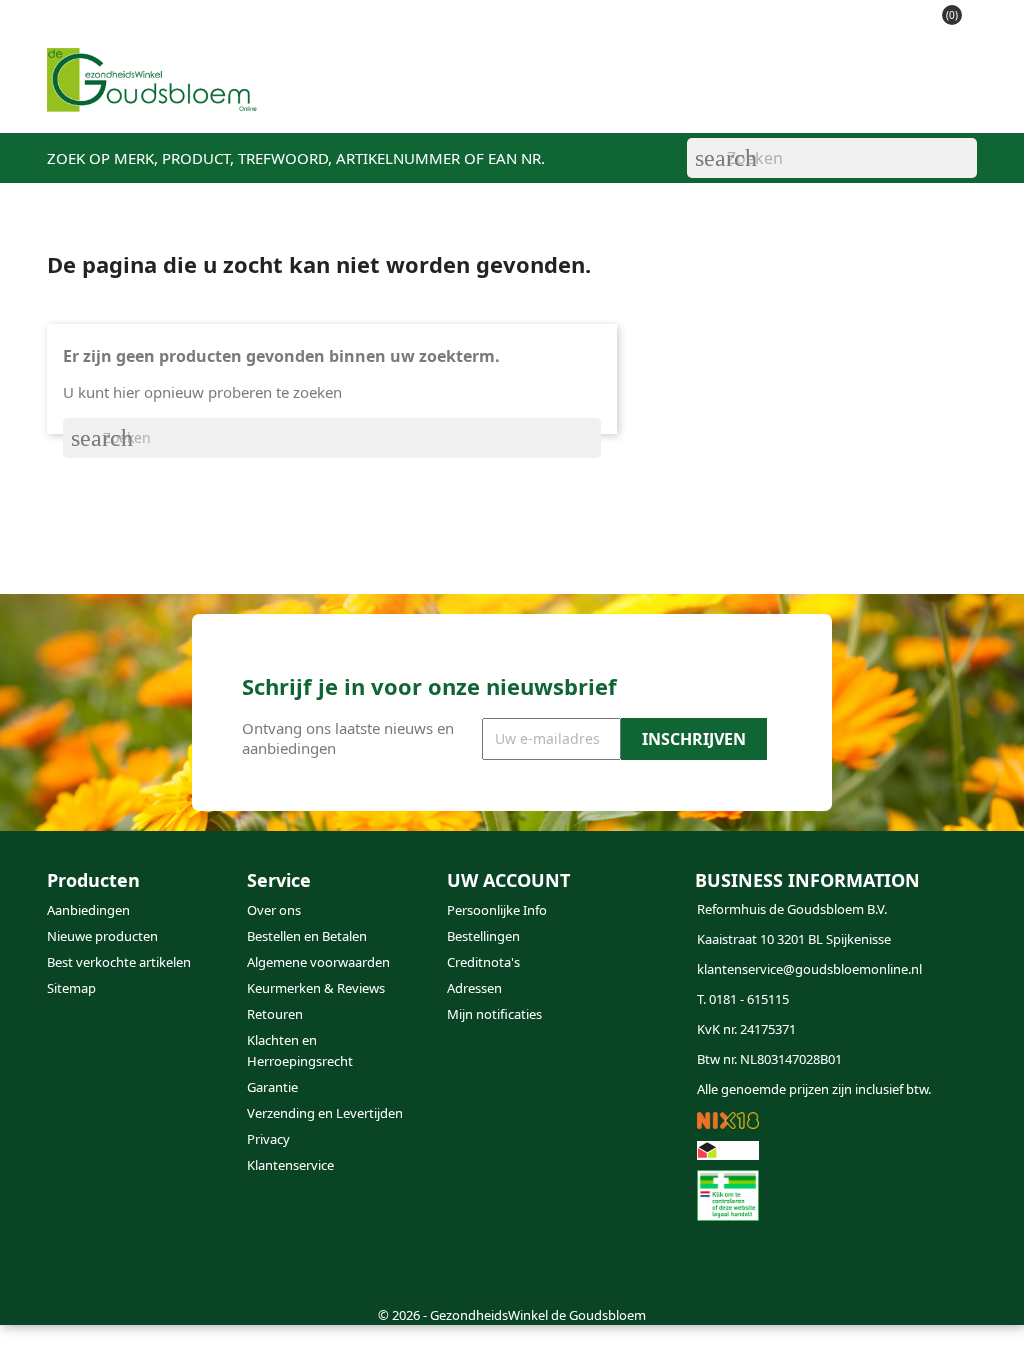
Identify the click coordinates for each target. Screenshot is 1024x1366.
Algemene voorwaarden (318, 962)
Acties (494, 101)
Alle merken (880, 101)
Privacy (268, 1139)
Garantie (272, 1087)
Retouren (275, 1014)
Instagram (117, 1263)
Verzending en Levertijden (325, 1113)
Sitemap (71, 988)
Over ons (274, 910)
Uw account (508, 880)
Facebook (69, 1263)
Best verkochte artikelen (119, 962)
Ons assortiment (379, 101)
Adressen (474, 988)
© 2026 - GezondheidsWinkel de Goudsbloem (512, 1315)
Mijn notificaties (494, 1014)
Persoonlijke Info (497, 910)
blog (647, 101)
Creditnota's (483, 962)
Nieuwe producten (102, 936)
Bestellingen (483, 936)
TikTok (165, 1263)
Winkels (573, 101)
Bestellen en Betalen (307, 936)
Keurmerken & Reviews (316, 988)
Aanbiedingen (88, 910)
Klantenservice (748, 101)
